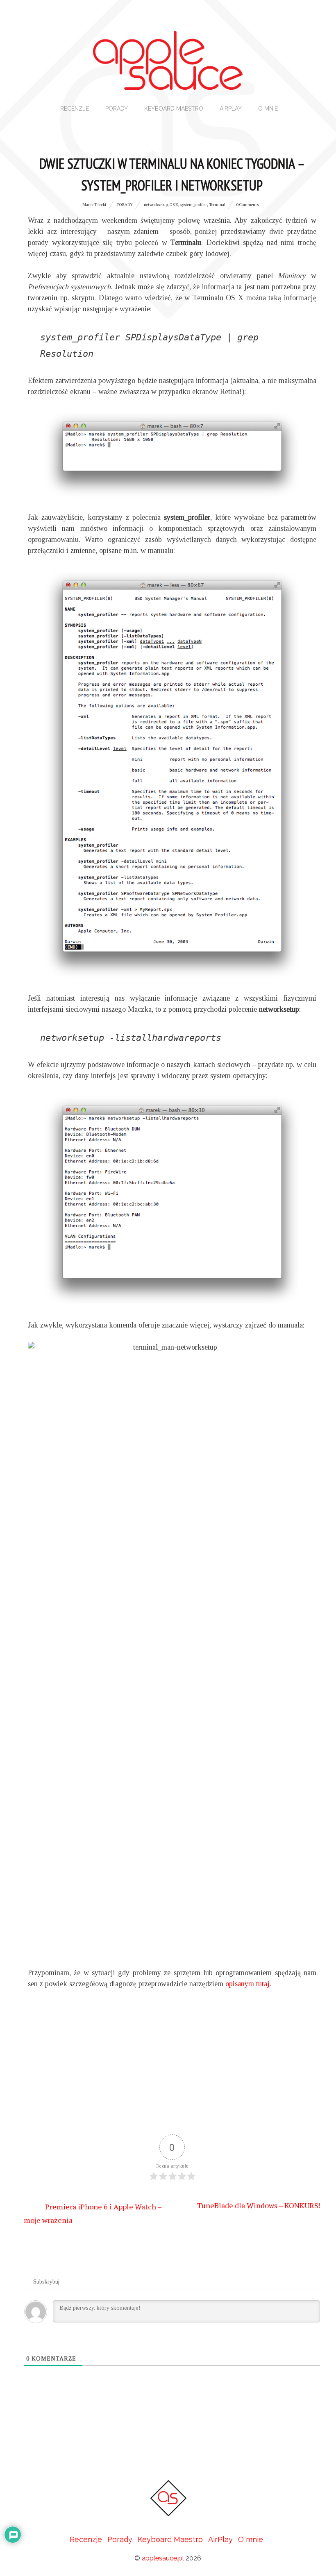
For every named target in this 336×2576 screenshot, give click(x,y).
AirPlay (231, 109)
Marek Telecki (94, 205)
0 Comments (247, 205)
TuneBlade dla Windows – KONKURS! (259, 2205)
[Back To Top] (168, 2456)
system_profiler (194, 205)
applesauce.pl (163, 2558)
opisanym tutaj (247, 1984)
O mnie (268, 109)
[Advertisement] (172, 2069)
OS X (174, 205)
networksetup (156, 205)
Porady (117, 109)
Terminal (217, 205)
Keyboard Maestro (174, 109)
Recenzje (75, 109)
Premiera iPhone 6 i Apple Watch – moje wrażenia (93, 2213)
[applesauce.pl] (168, 82)
